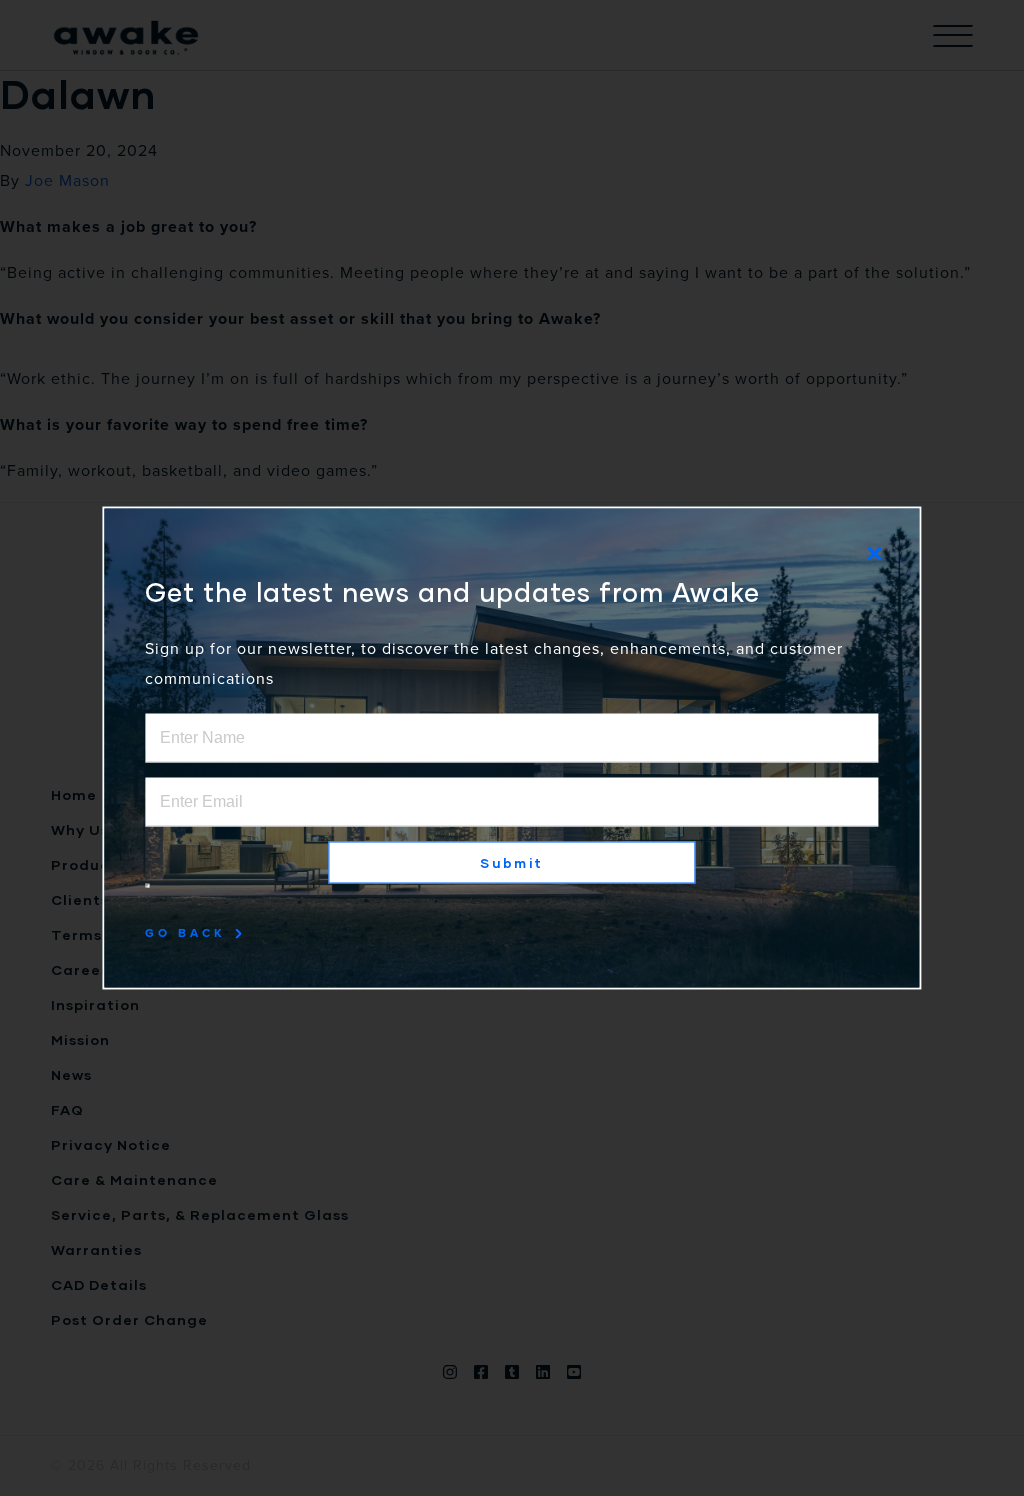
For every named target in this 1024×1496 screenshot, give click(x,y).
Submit (511, 863)
